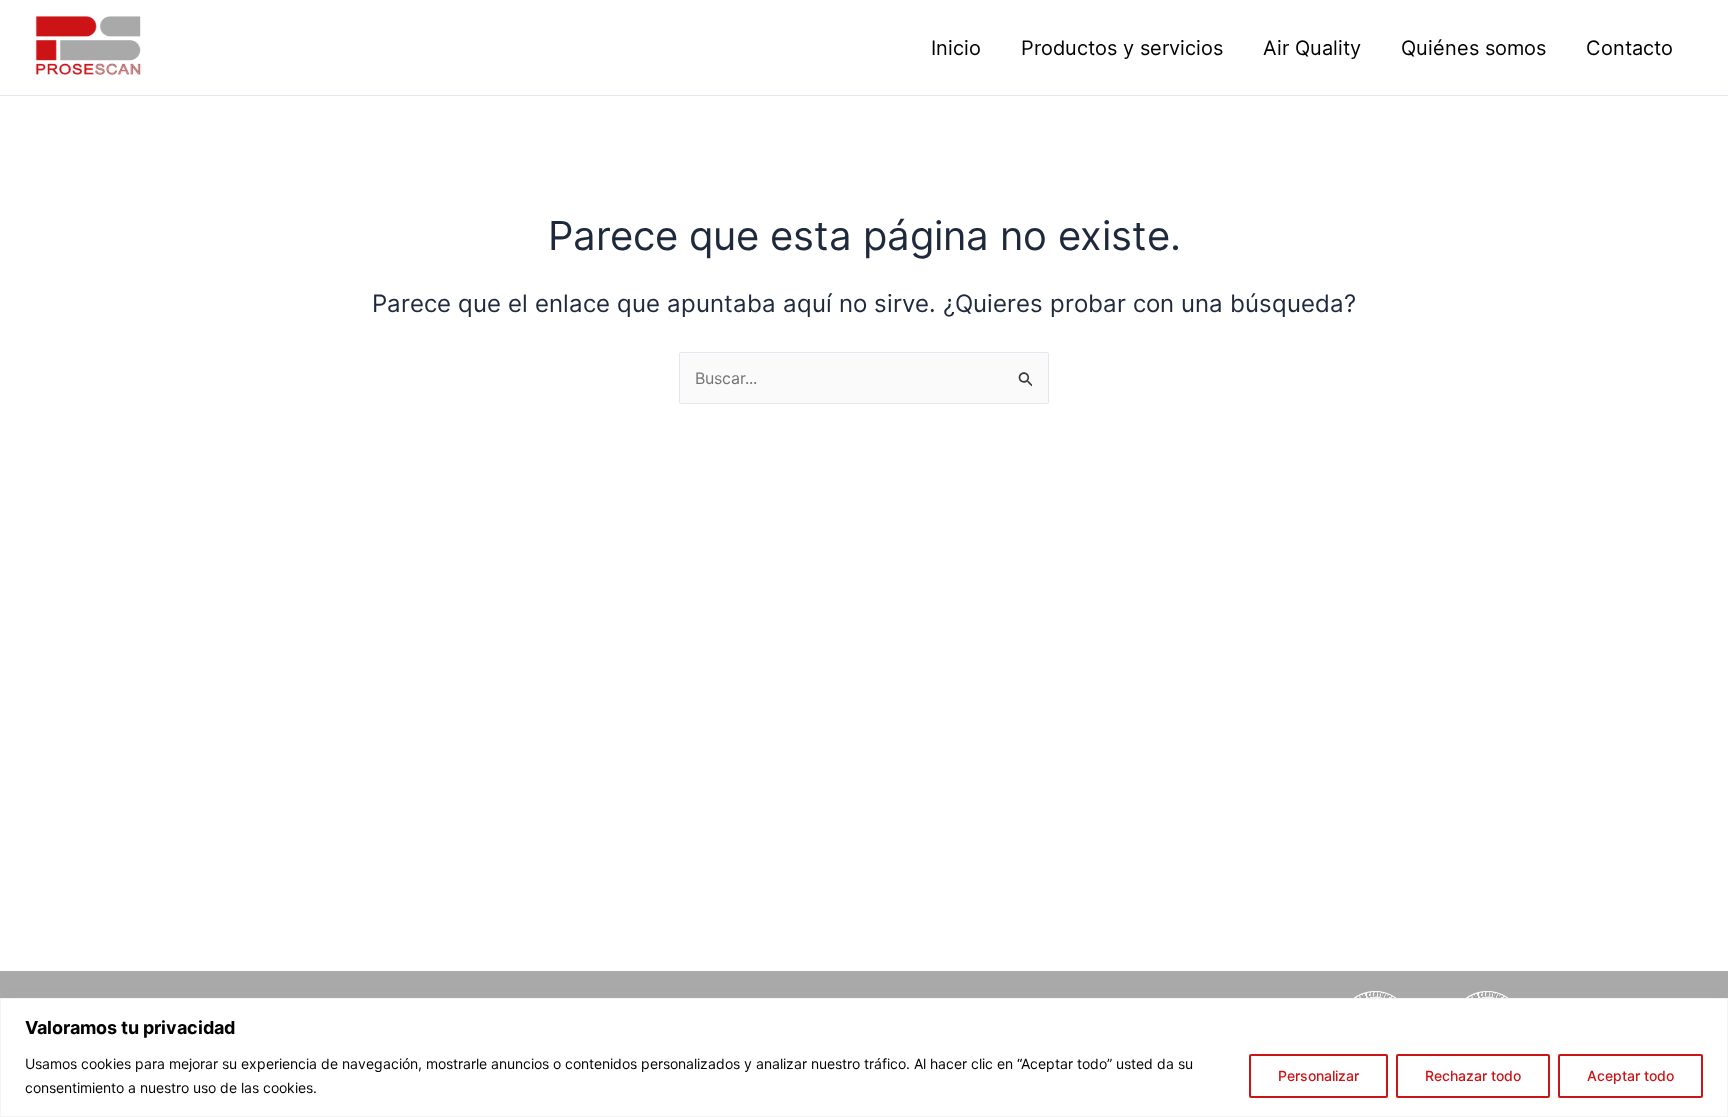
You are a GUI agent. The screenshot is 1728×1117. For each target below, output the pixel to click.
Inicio (956, 48)
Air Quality (1312, 48)
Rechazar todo (1473, 1075)
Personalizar (1318, 1075)
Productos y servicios (1122, 48)
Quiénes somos (1473, 48)
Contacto (1629, 48)
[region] (864, 1057)
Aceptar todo (1630, 1075)
